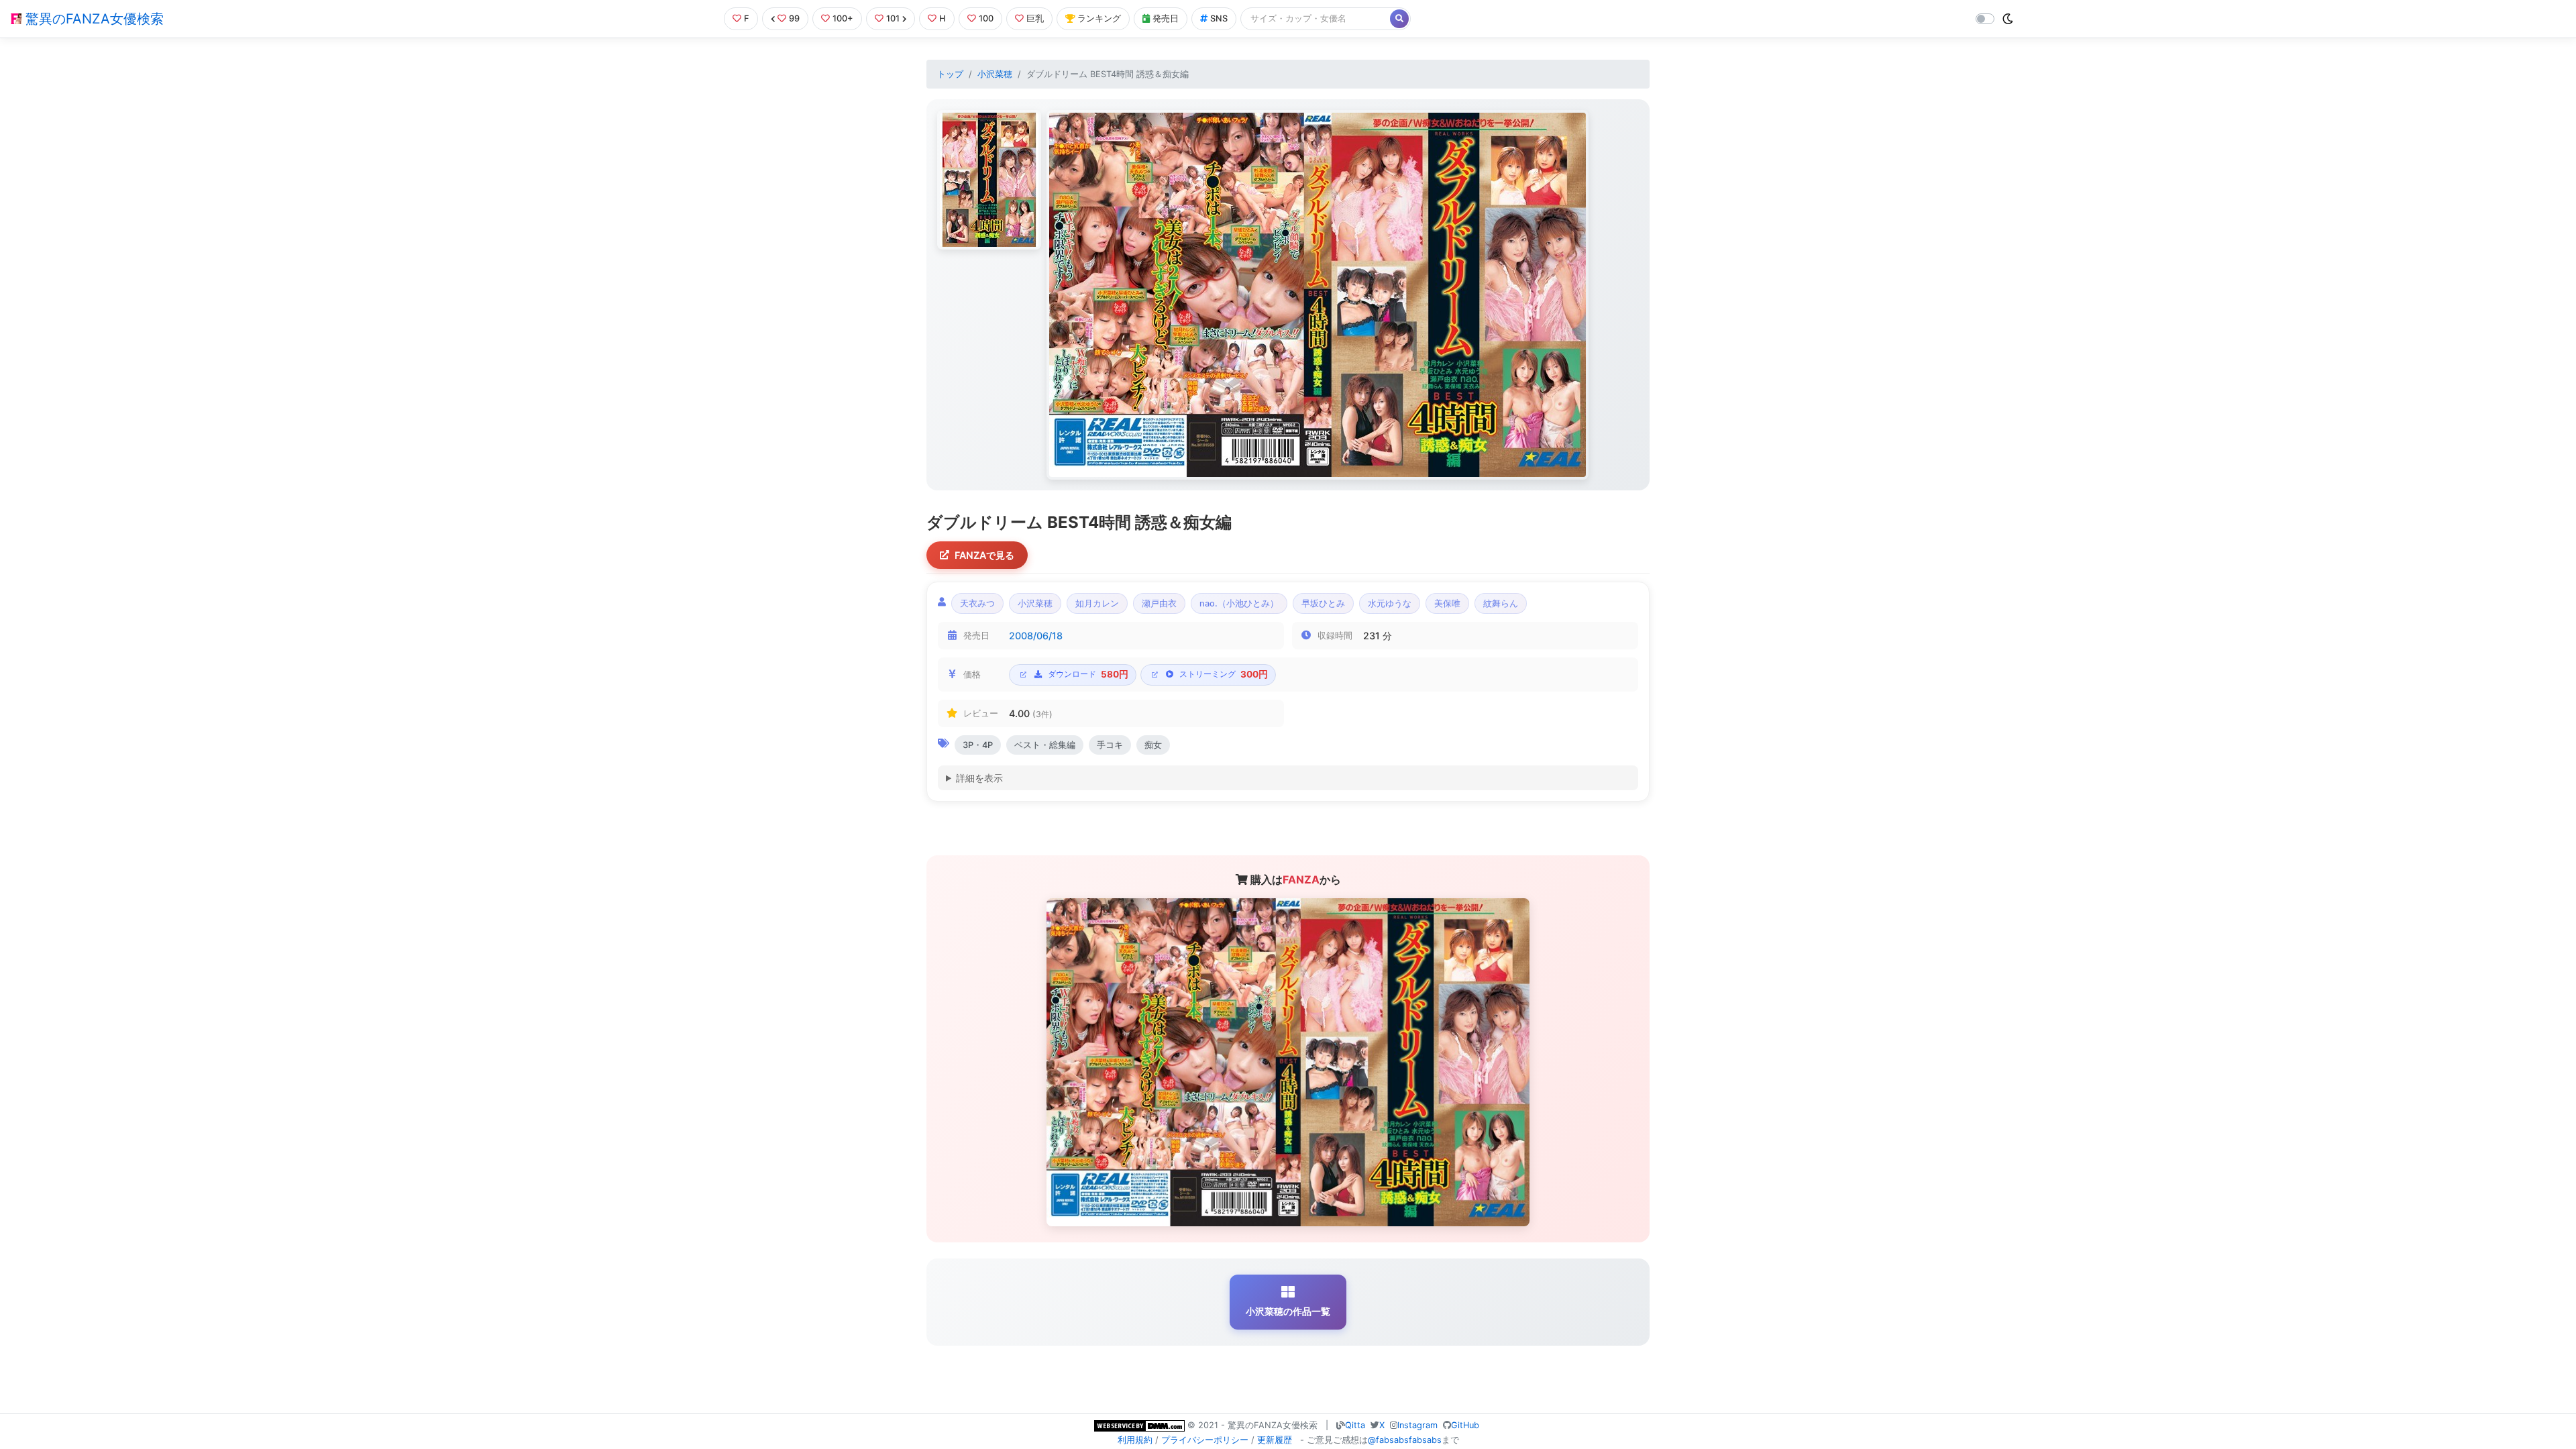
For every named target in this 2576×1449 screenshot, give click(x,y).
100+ (843, 18)
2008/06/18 (1036, 636)
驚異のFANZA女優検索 (93, 19)
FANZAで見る (984, 555)
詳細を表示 (979, 778)
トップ (950, 74)
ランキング (1099, 18)
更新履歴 (1275, 1440)
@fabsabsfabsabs (1405, 1440)
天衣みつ (977, 603)
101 (893, 18)
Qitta (1355, 1425)
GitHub (1465, 1425)
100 (986, 18)
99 (794, 18)
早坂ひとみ (1323, 603)
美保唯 (1447, 603)
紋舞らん (1501, 603)
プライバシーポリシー (1205, 1440)
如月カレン (1097, 603)
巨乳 (1035, 18)
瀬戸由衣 (1159, 603)
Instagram (1417, 1425)
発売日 (1166, 18)
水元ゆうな (1390, 603)
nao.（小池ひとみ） (1239, 603)
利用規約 (1135, 1440)
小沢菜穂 (995, 74)
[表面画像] (989, 180)
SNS (1219, 18)
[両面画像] (1318, 295)
